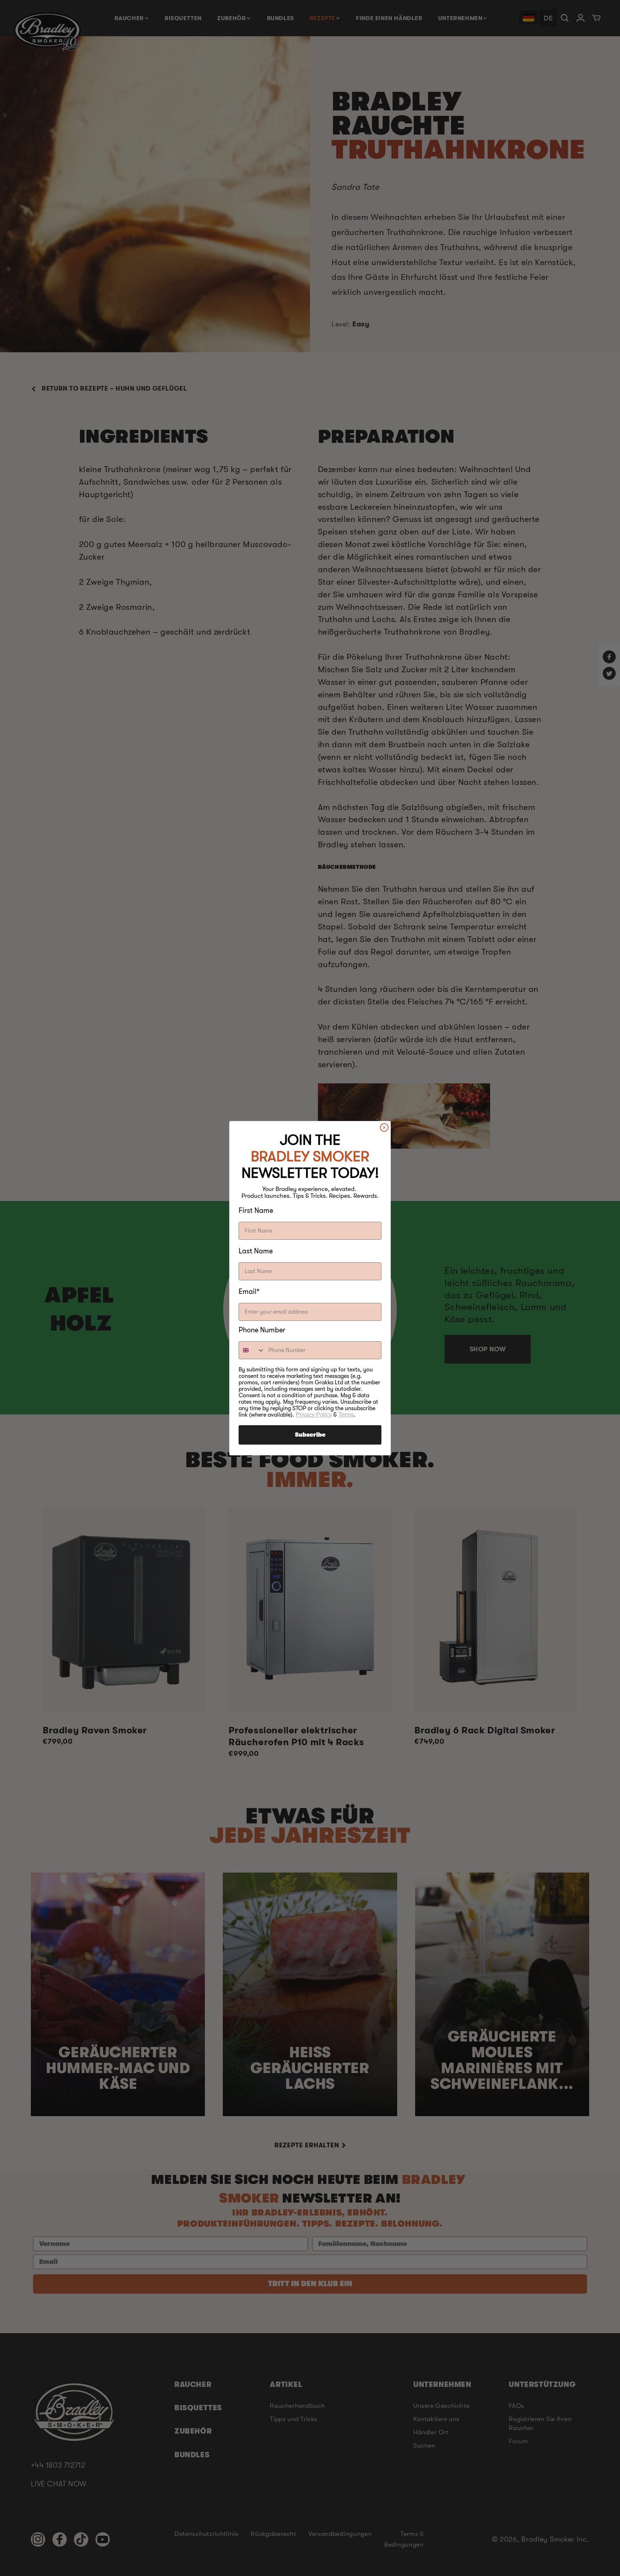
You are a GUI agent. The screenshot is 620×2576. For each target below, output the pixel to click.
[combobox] (252, 1350)
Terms (346, 1415)
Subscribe (310, 1435)
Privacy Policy (314, 1415)
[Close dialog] (384, 1127)
